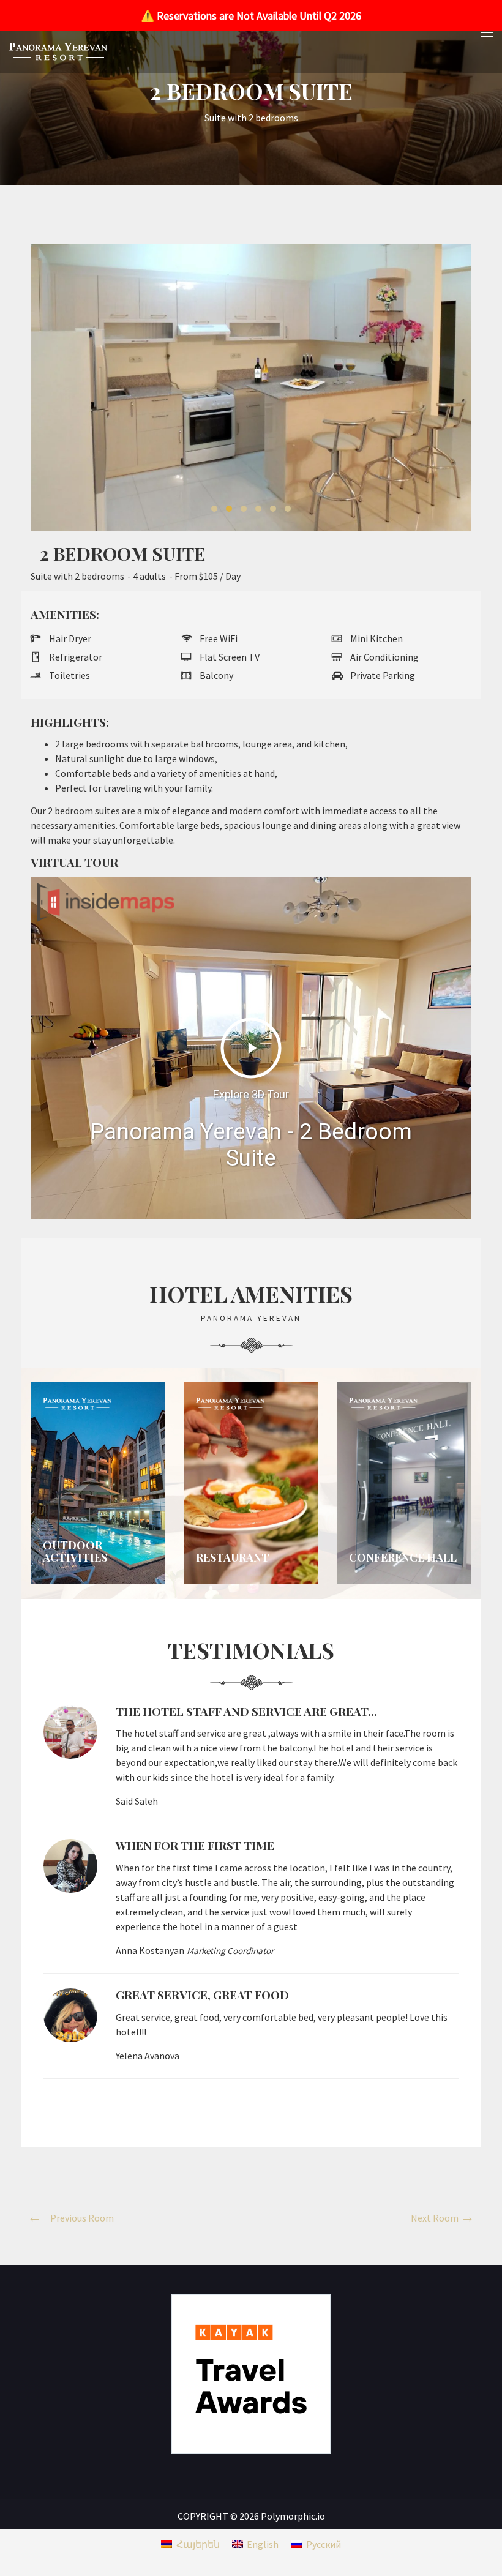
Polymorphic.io (293, 2516)
